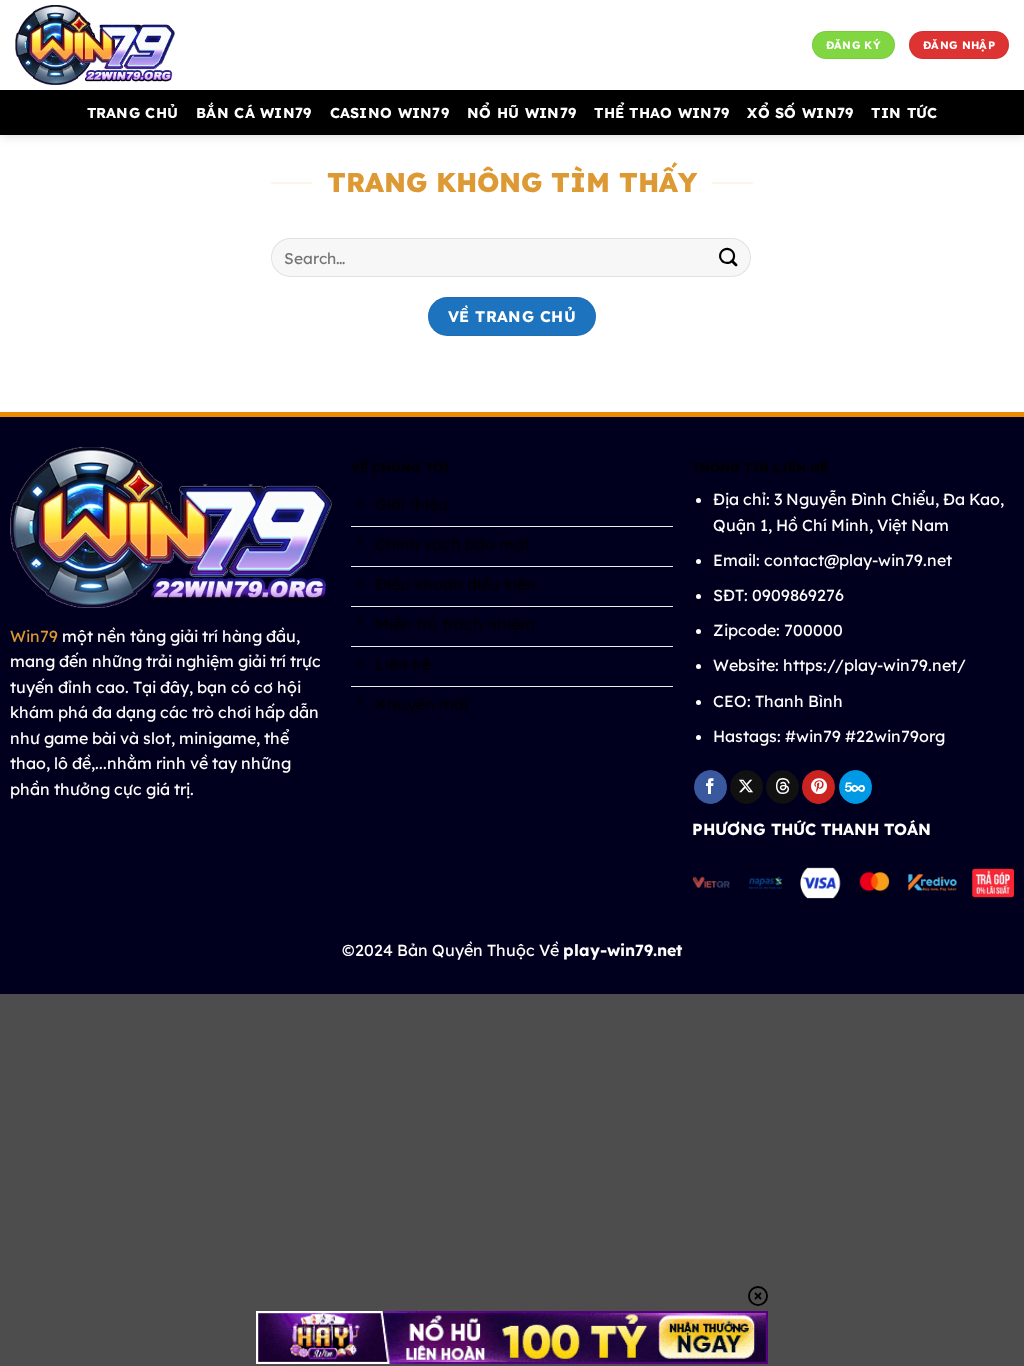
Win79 (34, 636)
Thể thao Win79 (661, 113)
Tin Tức (904, 113)
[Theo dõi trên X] (746, 787)
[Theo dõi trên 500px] (855, 787)
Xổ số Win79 (800, 113)
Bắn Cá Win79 (253, 113)
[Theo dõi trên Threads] (782, 787)
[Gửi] (729, 257)
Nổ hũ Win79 (521, 113)
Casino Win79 (389, 113)
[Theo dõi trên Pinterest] (818, 787)
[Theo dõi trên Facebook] (710, 787)
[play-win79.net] (115, 45)
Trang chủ (133, 113)
